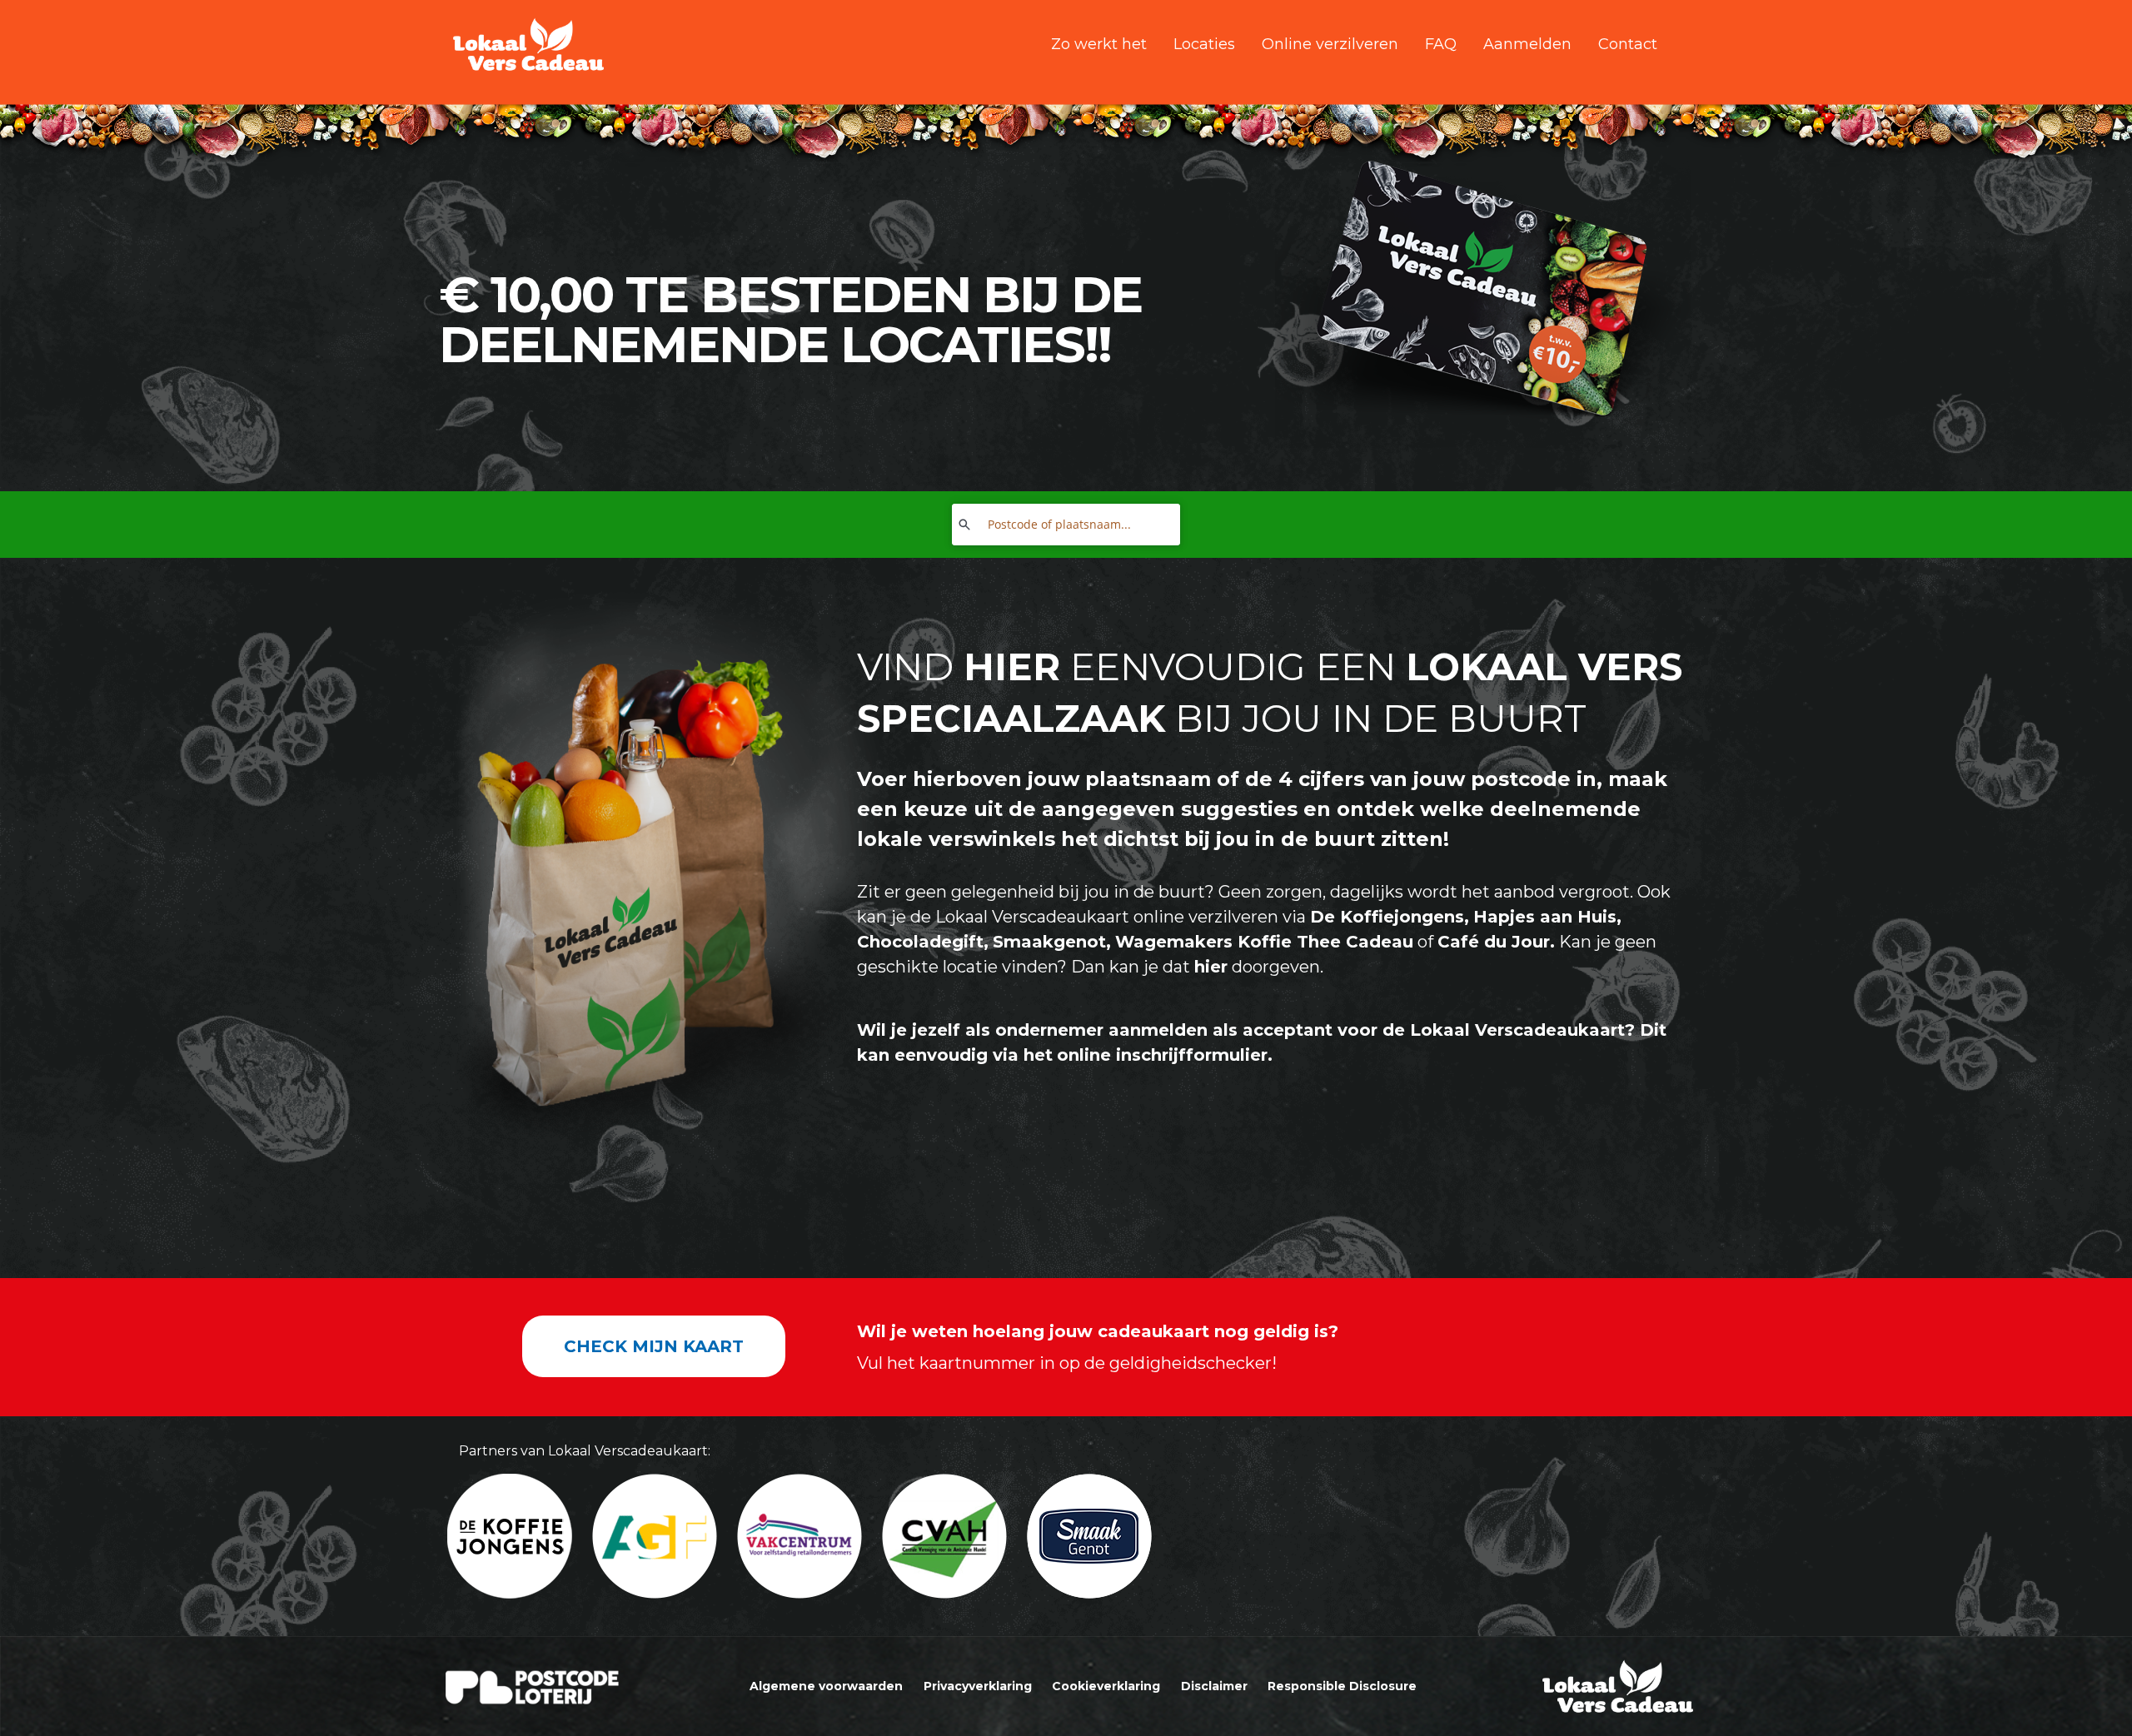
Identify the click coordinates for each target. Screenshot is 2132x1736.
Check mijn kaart (654, 1346)
